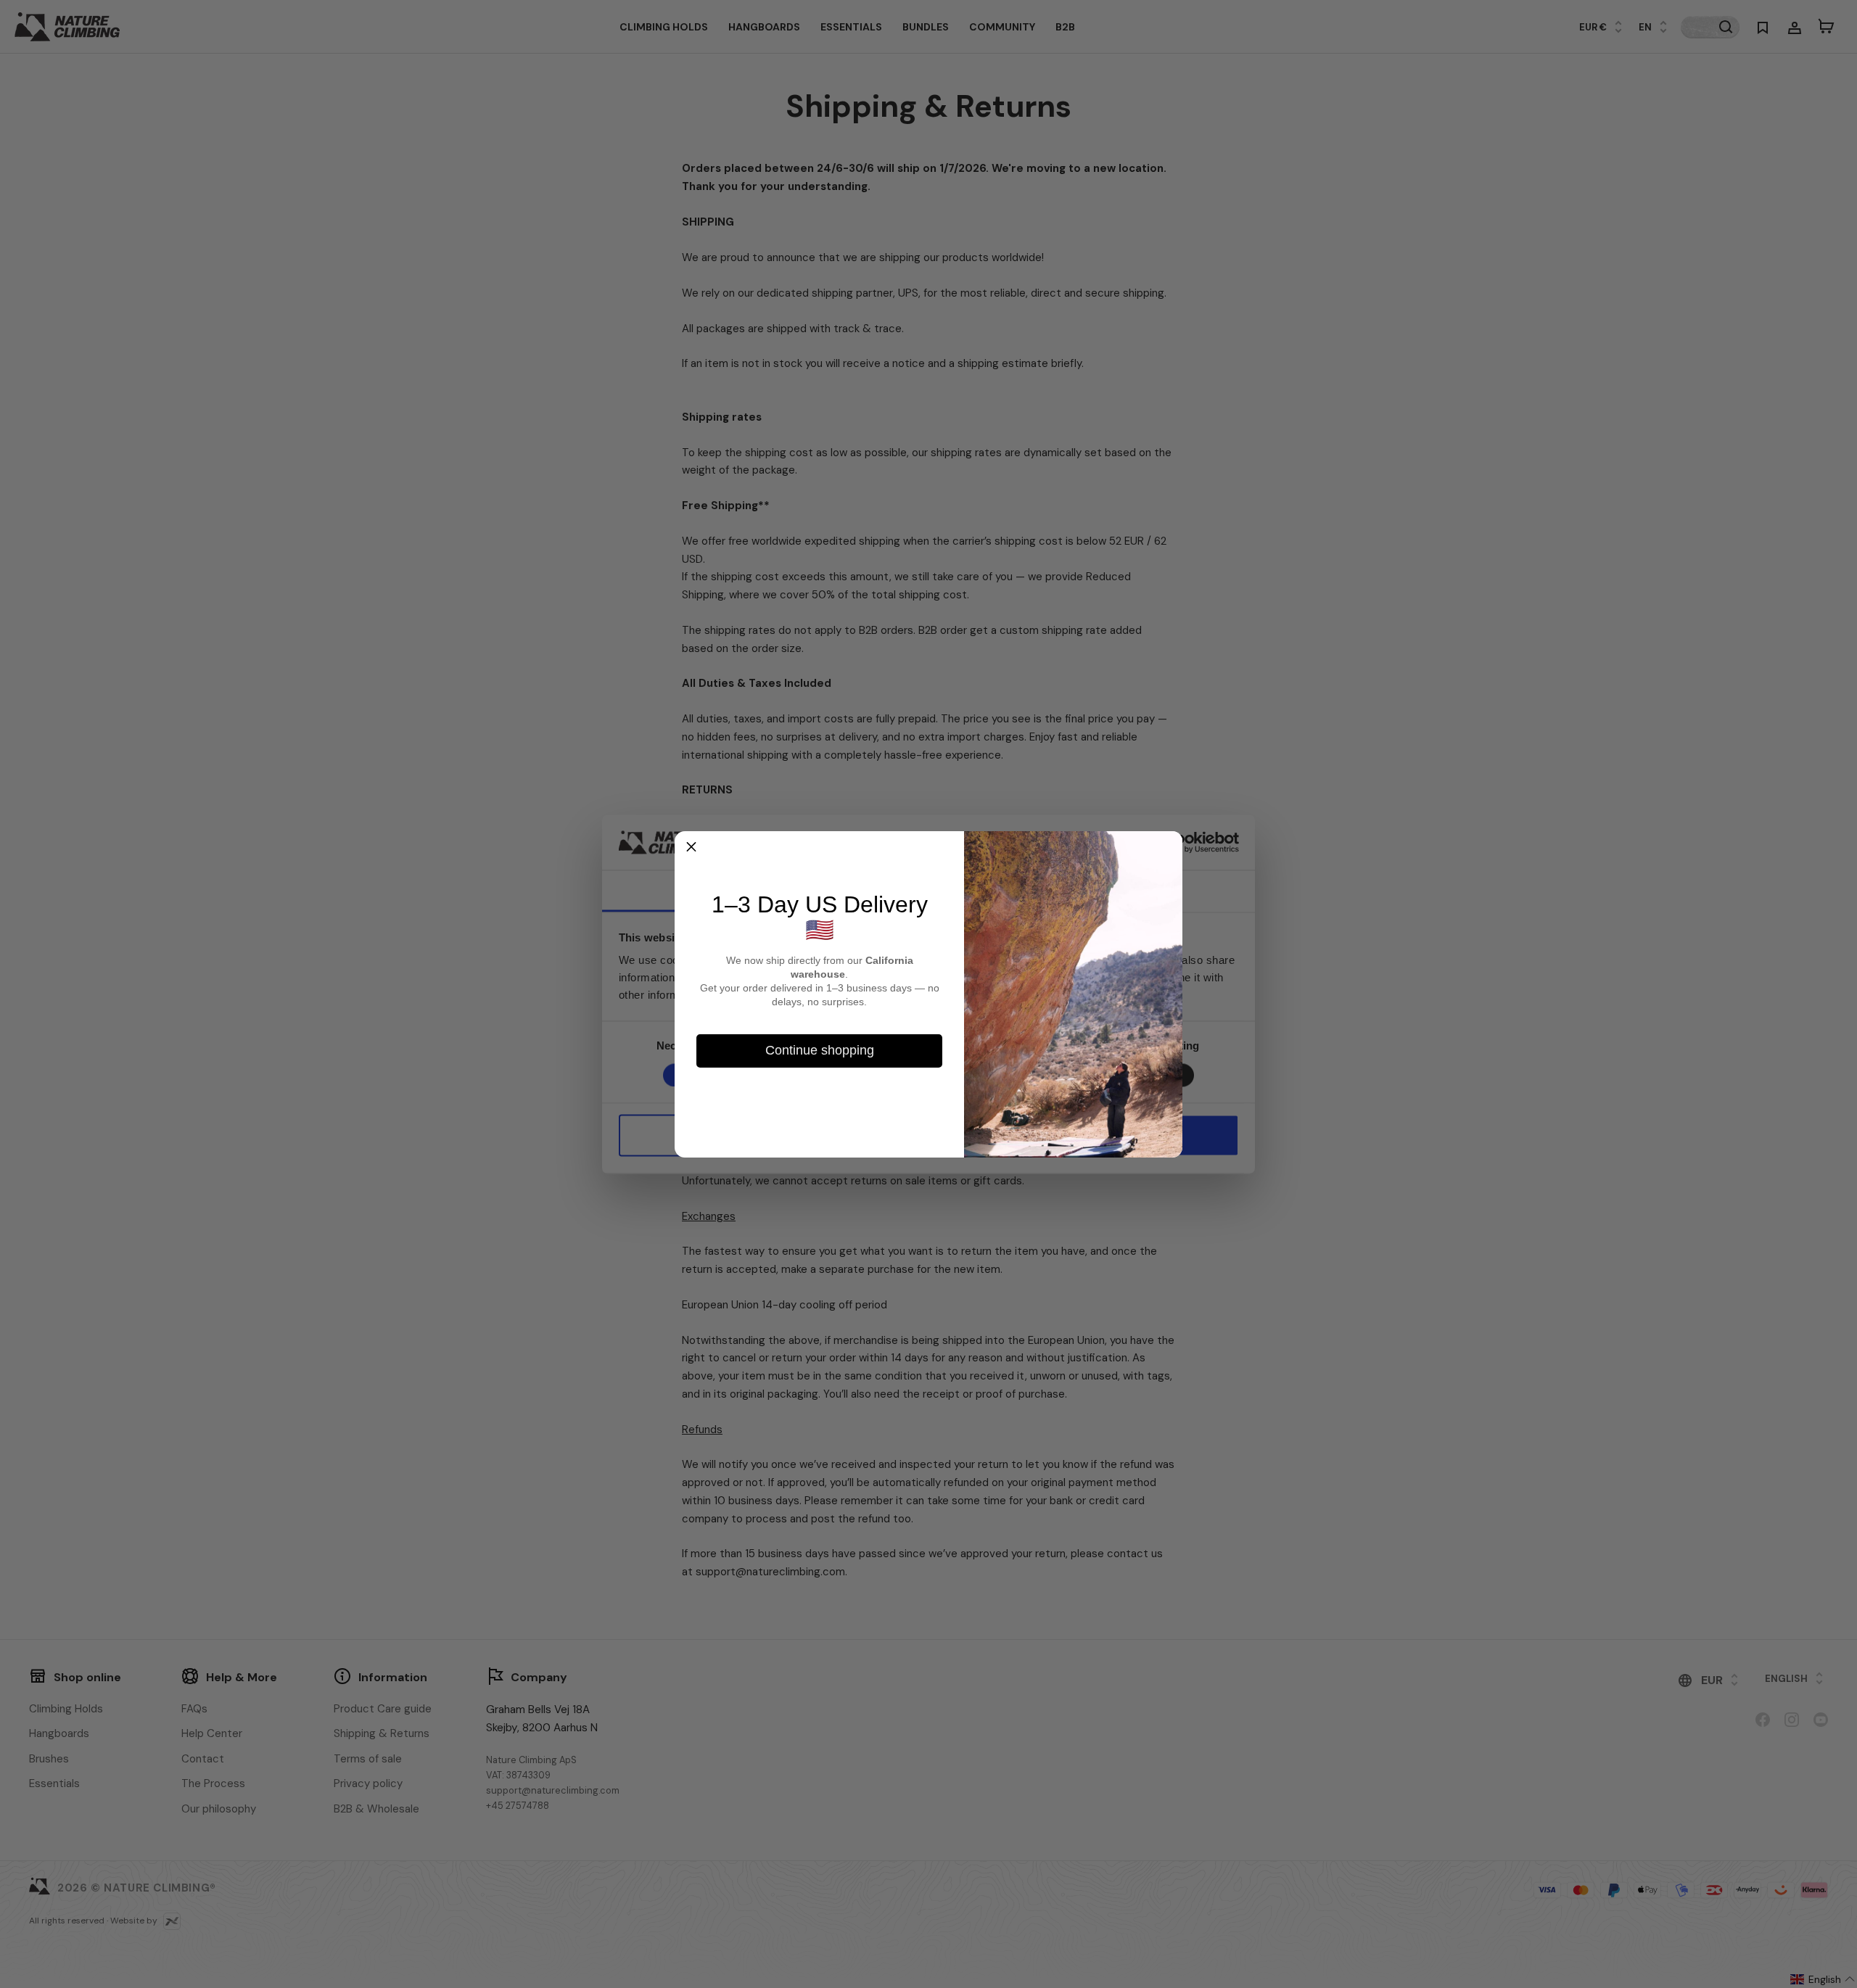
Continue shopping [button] (820, 1050)
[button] (691, 848)
